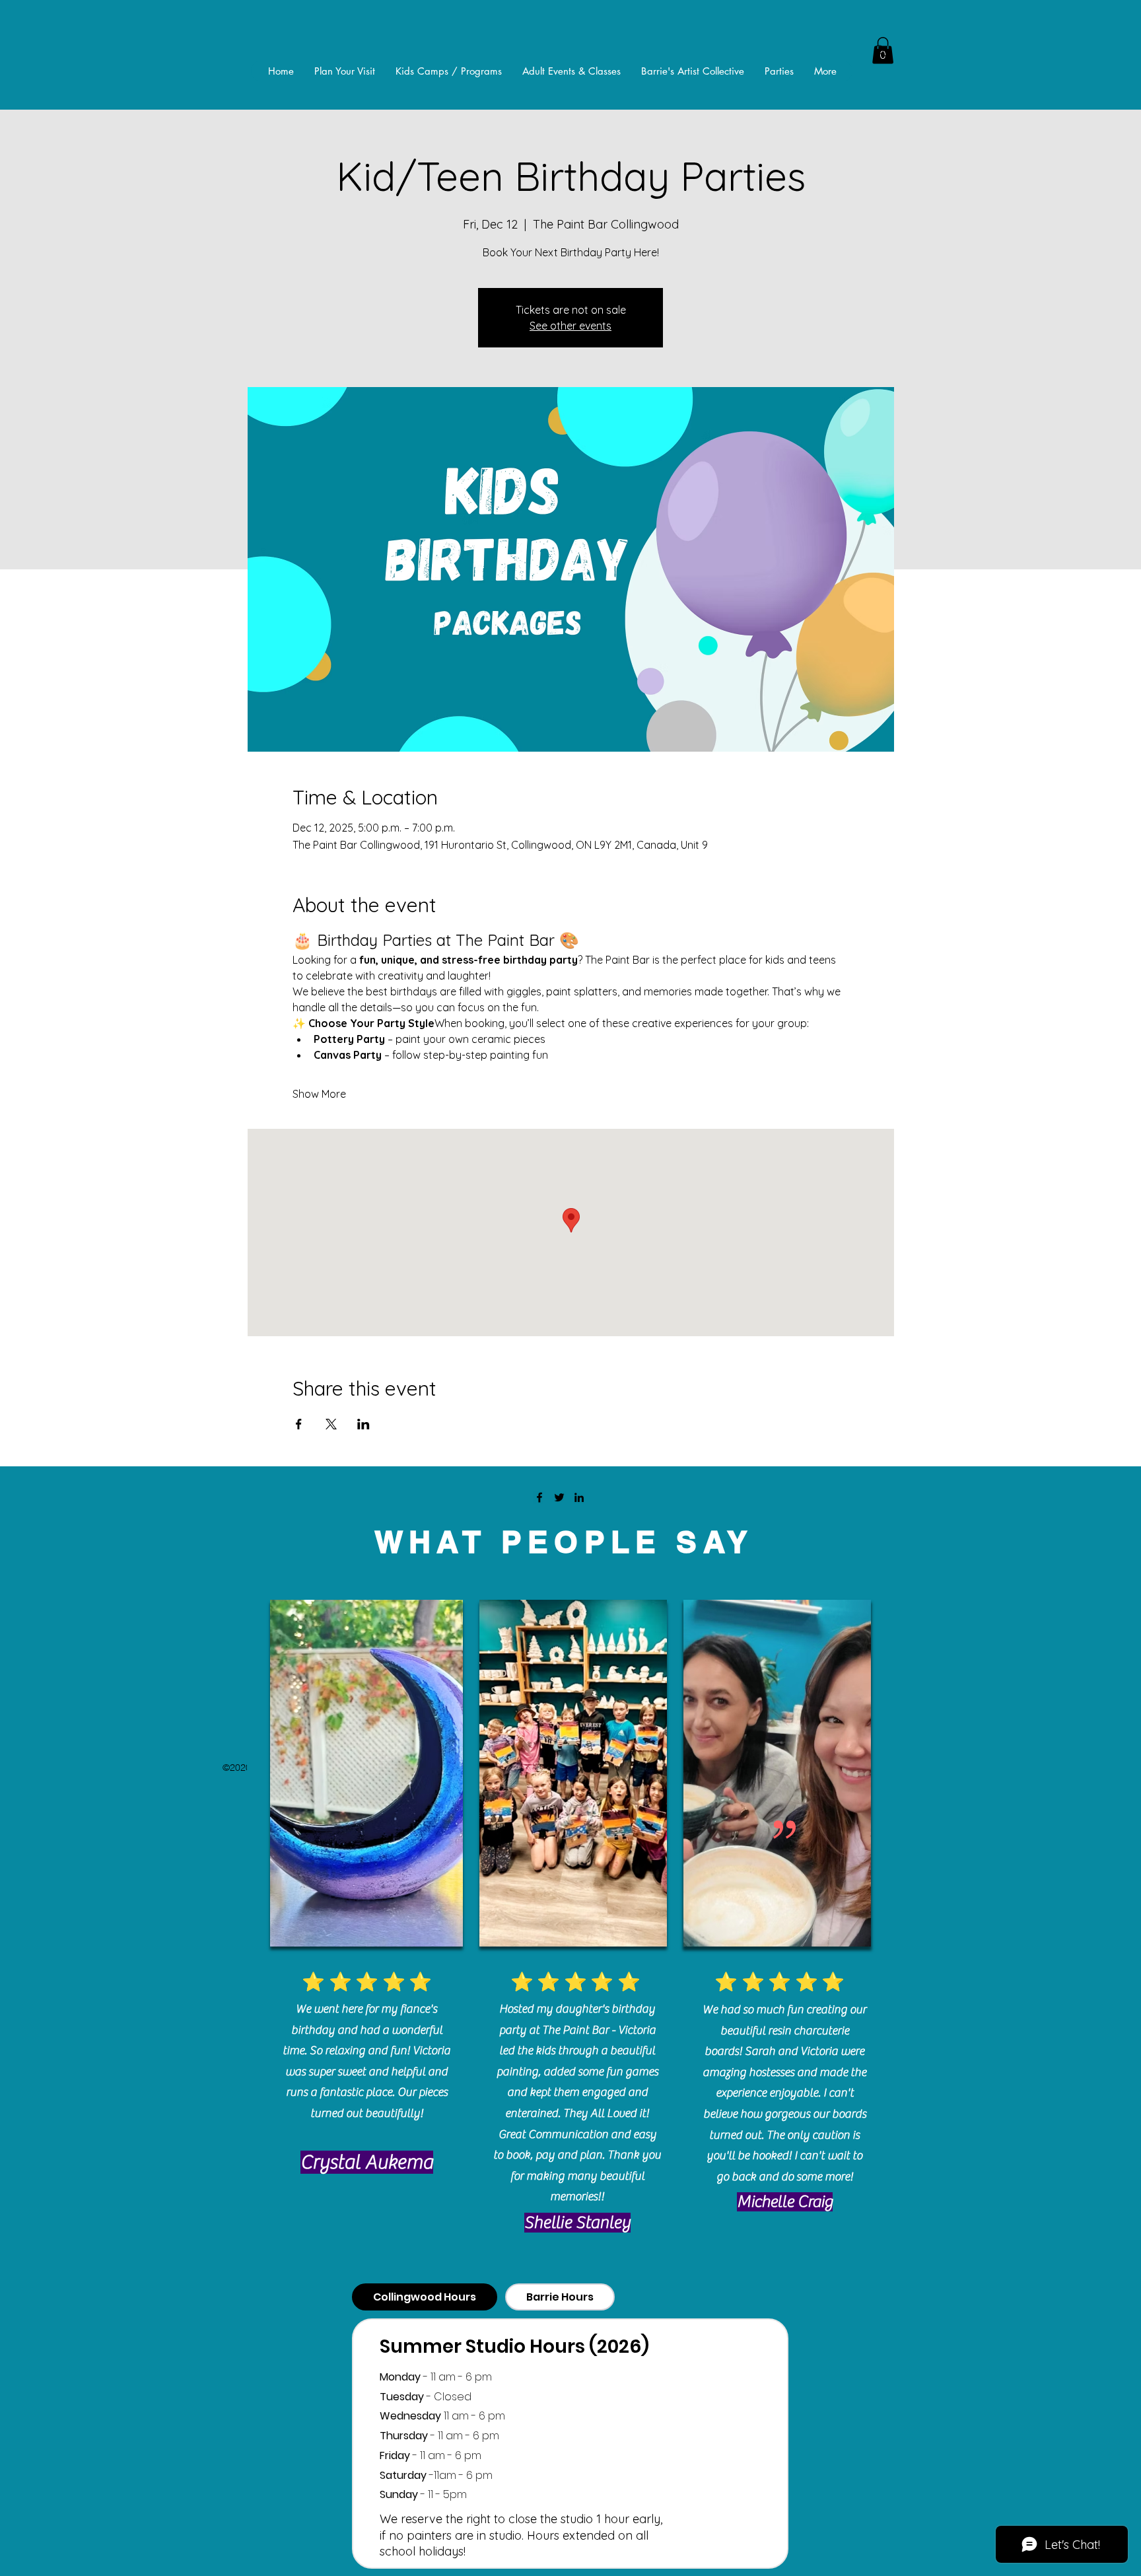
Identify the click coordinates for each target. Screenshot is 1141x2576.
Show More (319, 1094)
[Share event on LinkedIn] (363, 1424)
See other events (570, 326)
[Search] (880, 51)
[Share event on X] (331, 1424)
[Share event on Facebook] (299, 1424)
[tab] (425, 2297)
